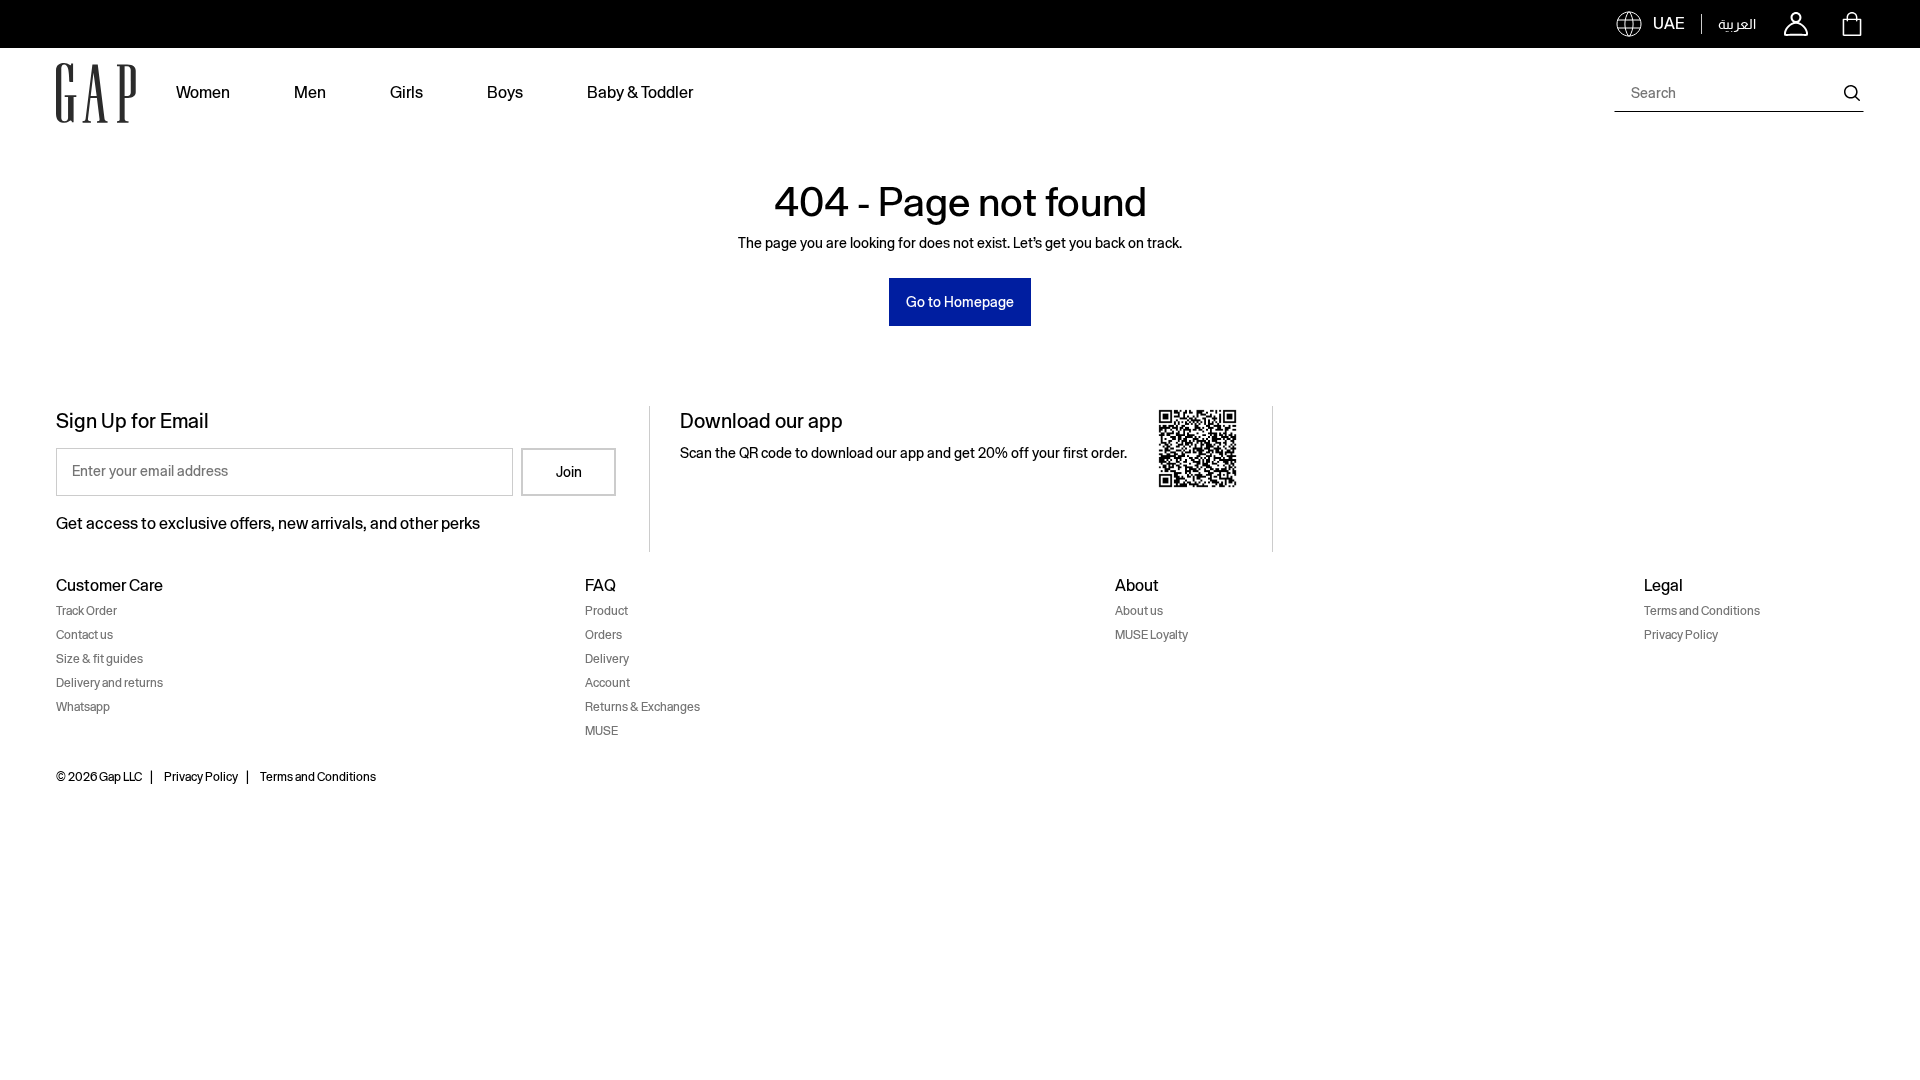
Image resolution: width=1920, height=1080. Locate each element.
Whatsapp (83, 707)
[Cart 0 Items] (1852, 24)
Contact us (84, 635)
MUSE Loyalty (1151, 635)
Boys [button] (505, 92)
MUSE (601, 731)
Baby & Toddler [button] (640, 92)
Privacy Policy (1681, 635)
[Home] (96, 93)
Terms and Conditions (1702, 611)
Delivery (607, 659)
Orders (603, 635)
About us (1139, 611)
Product (606, 611)
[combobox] (1739, 93)
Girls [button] (406, 92)
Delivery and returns (109, 683)
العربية (1737, 24)
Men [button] (310, 92)
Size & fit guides (99, 659)
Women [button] (203, 92)
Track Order (86, 611)
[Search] (1852, 93)
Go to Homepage (960, 302)
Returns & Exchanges (642, 707)
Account (607, 683)
